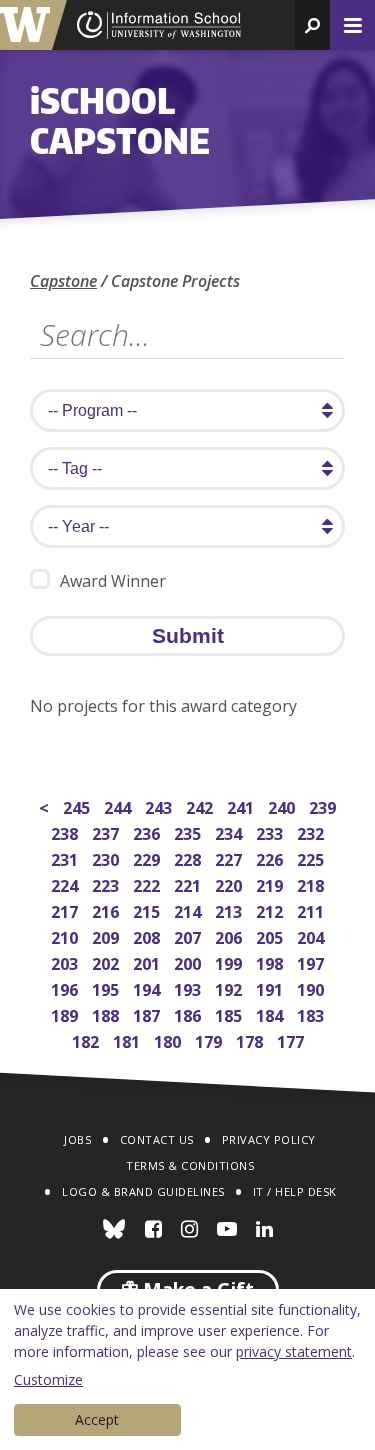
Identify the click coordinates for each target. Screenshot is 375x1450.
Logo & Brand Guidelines (143, 1191)
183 (312, 1013)
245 (78, 805)
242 (201, 805)
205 (271, 935)
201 (148, 961)
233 (271, 831)
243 (160, 805)
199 (230, 961)
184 (271, 1013)
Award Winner (113, 581)
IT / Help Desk (295, 1191)
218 (312, 883)
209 (107, 935)
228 (189, 857)
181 (128, 1039)
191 (271, 987)
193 (189, 987)
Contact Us (157, 1139)
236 (148, 831)
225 (312, 857)
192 (230, 987)
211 (312, 909)
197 (312, 961)
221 (189, 883)
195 (107, 987)
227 (230, 857)
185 (230, 1013)
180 (169, 1039)
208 (148, 935)
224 (66, 883)
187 (148, 1013)
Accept (97, 1419)
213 (230, 909)
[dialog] (187, 1369)
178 (251, 1039)
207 (189, 935)
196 (66, 987)
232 (312, 831)
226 (271, 857)
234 (230, 831)
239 (324, 805)
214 (189, 909)
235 (189, 831)
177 (292, 1039)
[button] (312, 25)
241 (242, 805)
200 (189, 961)
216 (107, 909)
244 (119, 805)
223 (107, 883)
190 (312, 987)
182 (87, 1039)
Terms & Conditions (190, 1165)
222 (148, 883)
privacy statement (294, 1351)
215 (148, 909)
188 (107, 1013)
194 (148, 987)
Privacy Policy (269, 1139)
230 (107, 857)
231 (66, 857)
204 (312, 935)
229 (148, 857)
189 (66, 1013)
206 (230, 935)
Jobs (77, 1139)
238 (66, 831)
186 (189, 1013)
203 (66, 961)
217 (66, 909)
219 (271, 883)
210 (66, 935)
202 (107, 961)
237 (107, 831)
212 (271, 909)
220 (230, 883)
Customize (48, 1379)
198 (271, 961)
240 (283, 805)
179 (210, 1039)
